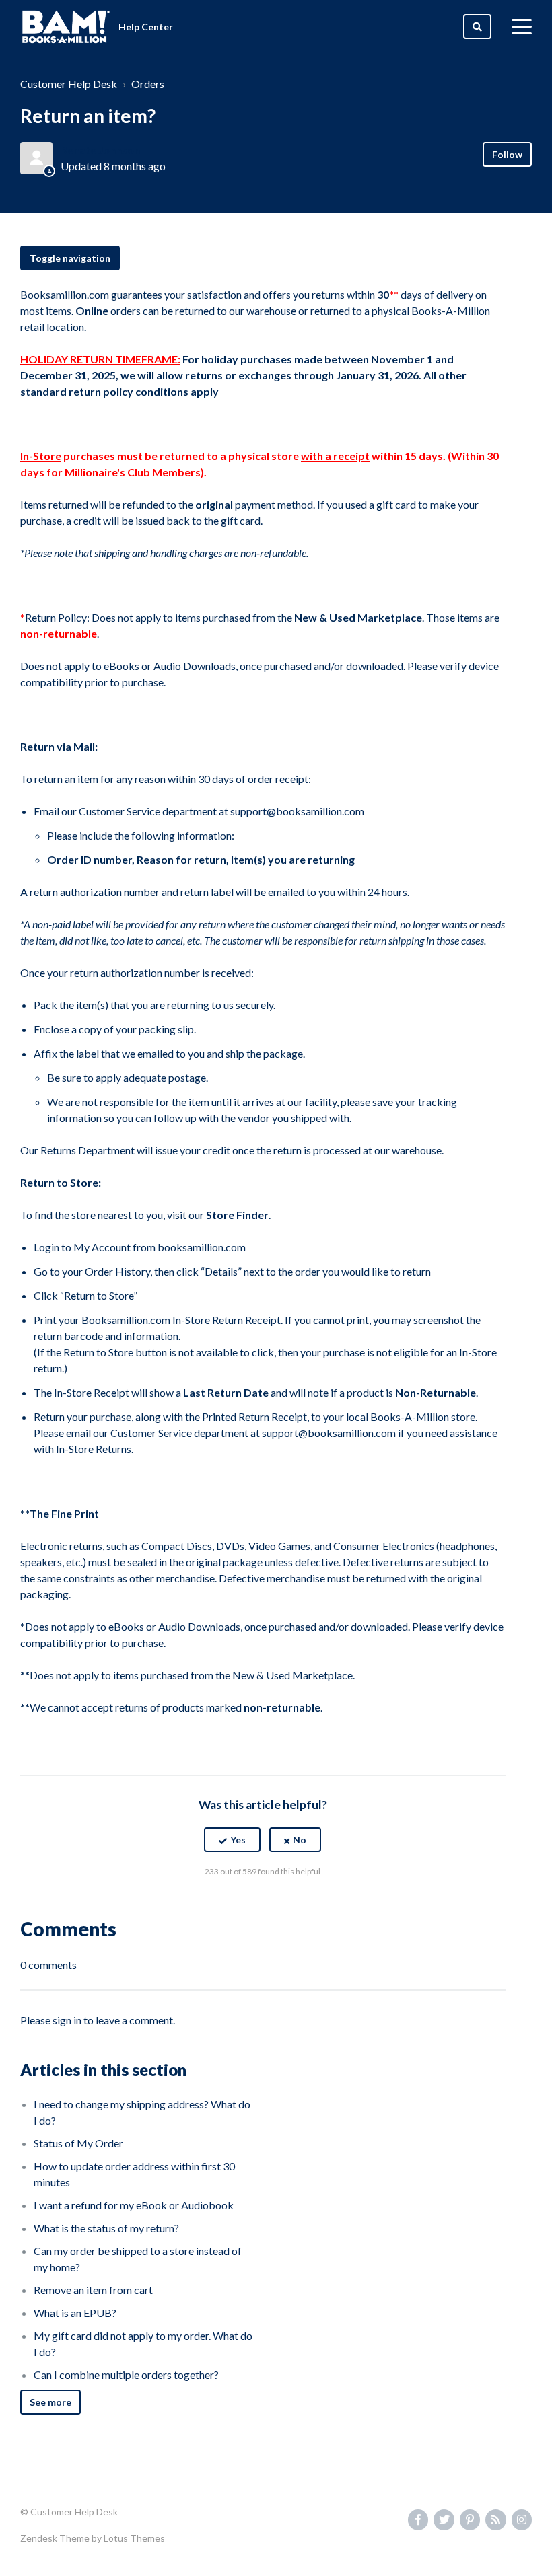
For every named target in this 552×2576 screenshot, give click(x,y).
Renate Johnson (100, 150)
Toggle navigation (70, 258)
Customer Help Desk (69, 84)
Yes (238, 1840)
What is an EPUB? (75, 2313)
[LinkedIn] (291, 1905)
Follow (507, 154)
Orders (148, 84)
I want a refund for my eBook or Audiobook (134, 2205)
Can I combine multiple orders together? (126, 2375)
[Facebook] (234, 1905)
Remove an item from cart (93, 2290)
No (300, 1840)
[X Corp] (263, 1905)
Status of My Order (78, 2143)
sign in (67, 2020)
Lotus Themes (134, 2538)
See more (50, 2402)
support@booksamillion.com (297, 811)
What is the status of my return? (106, 2228)
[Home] (66, 27)
